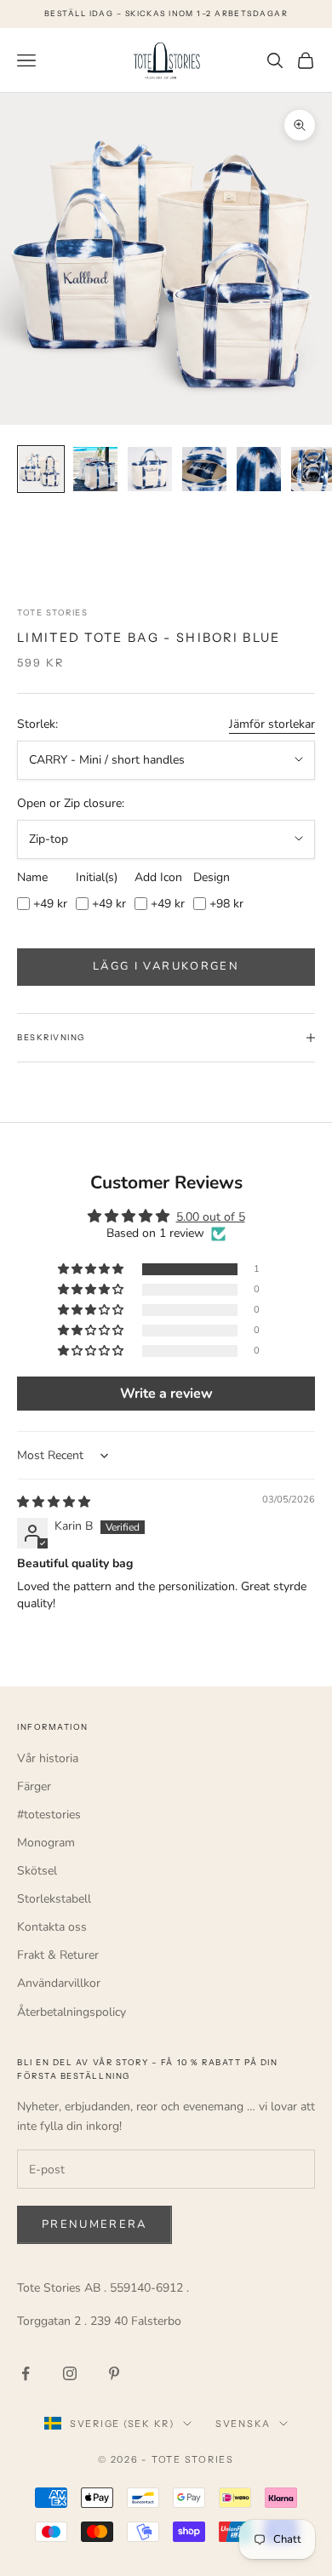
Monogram (46, 1843)
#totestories (49, 1815)
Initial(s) (97, 877)
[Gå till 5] (259, 469)
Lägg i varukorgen (166, 966)
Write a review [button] (166, 1394)
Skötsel (37, 1871)
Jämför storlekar (272, 724)
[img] (54, 1502)
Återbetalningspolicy (72, 2012)
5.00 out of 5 (211, 1217)
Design (212, 877)
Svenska (243, 2424)
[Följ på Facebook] (26, 2373)
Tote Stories (52, 613)
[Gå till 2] (95, 469)
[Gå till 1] (41, 469)
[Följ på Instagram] (70, 2373)
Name (32, 877)
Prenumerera (94, 2224)
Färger (34, 1786)
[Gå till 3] (150, 469)
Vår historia (48, 1758)
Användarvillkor (59, 1983)
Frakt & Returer (58, 1955)
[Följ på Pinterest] (114, 2373)
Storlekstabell (54, 1899)
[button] (92, 1270)
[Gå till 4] (204, 469)
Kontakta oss (52, 1927)
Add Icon (158, 877)
